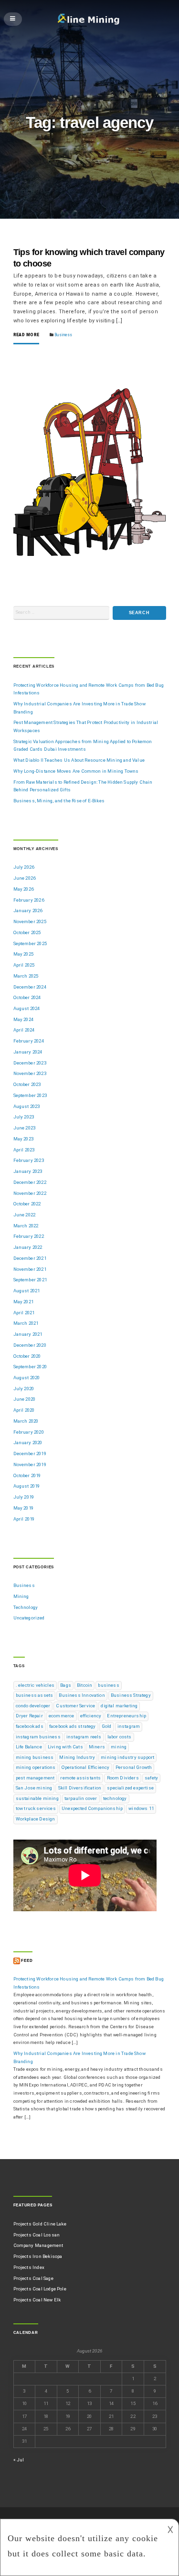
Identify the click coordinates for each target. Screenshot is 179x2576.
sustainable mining (37, 1798)
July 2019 (24, 1497)
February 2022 (29, 1236)
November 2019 (30, 1464)
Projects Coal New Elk (37, 2300)
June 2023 (25, 1128)
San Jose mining (34, 1788)
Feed (27, 1961)
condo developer (33, 1706)
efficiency (91, 1716)
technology (115, 1798)
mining (119, 1747)
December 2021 (30, 1258)
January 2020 (28, 1442)
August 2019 (27, 1486)
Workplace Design (36, 1819)
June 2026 (25, 878)
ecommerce (62, 1716)
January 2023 (28, 1171)
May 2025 (23, 954)
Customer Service (75, 1706)
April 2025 (24, 965)
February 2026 (29, 900)
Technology (26, 1607)
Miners (97, 1747)
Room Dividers (123, 1778)
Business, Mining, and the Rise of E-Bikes (59, 801)
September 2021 (30, 1280)
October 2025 (27, 932)
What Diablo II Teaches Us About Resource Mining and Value (79, 760)
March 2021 (26, 1323)
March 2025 (26, 976)
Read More (26, 335)
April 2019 (24, 1519)
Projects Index (29, 2267)
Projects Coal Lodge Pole (40, 2289)
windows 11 (141, 1808)
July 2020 (24, 1389)
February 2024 (29, 1041)
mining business (35, 1757)
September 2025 (30, 943)
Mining (21, 1596)
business (108, 1685)
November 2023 (30, 1073)
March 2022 (26, 1226)
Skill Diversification (80, 1788)
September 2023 (30, 1095)
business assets (35, 1695)
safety (151, 1778)
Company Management (38, 2245)
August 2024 (27, 1008)
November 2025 (30, 921)
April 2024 (24, 1030)
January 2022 (28, 1247)
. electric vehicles (35, 1685)
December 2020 (30, 1345)
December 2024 (30, 987)
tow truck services (36, 1808)
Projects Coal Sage (33, 2278)
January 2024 (28, 1052)
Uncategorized (29, 1618)
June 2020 (25, 1399)
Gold (107, 1726)
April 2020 (24, 1410)
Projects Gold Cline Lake (40, 2224)
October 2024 (27, 997)
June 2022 (25, 1215)
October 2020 (27, 1356)
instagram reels (84, 1737)
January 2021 (28, 1334)
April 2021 (24, 1313)
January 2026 (28, 910)
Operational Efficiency (86, 1767)
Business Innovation (82, 1695)
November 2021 (30, 1269)
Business (63, 335)
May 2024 (23, 1019)
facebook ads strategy (73, 1726)
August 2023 (27, 1106)
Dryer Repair (29, 1716)
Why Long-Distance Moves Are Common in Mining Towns (76, 771)
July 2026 (24, 867)
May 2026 (23, 889)
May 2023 (23, 1139)
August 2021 (27, 1291)
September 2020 (30, 1367)
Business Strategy (131, 1695)
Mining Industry (77, 1757)
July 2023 (24, 1117)
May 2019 (23, 1508)
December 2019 (30, 1453)
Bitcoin (84, 1685)
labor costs (120, 1737)
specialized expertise (130, 1788)
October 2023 (27, 1084)
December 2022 (30, 1182)
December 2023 (30, 1063)
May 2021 (23, 1302)
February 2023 (29, 1160)
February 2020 (29, 1432)
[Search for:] (62, 613)
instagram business (38, 1737)
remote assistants (80, 1778)
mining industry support (127, 1757)
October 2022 (27, 1204)
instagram (129, 1726)
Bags (66, 1685)
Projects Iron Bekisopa (38, 2256)
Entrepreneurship (126, 1716)
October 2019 (27, 1475)
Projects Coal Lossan (37, 2235)
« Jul (19, 2460)
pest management (35, 1778)
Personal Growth (134, 1767)
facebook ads (30, 1726)
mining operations (36, 1767)
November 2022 (30, 1193)
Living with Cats (65, 1747)
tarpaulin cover (81, 1798)
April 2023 (24, 1150)
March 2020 (26, 1421)
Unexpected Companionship (92, 1808)
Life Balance (29, 1747)
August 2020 (27, 1378)
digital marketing (119, 1706)
